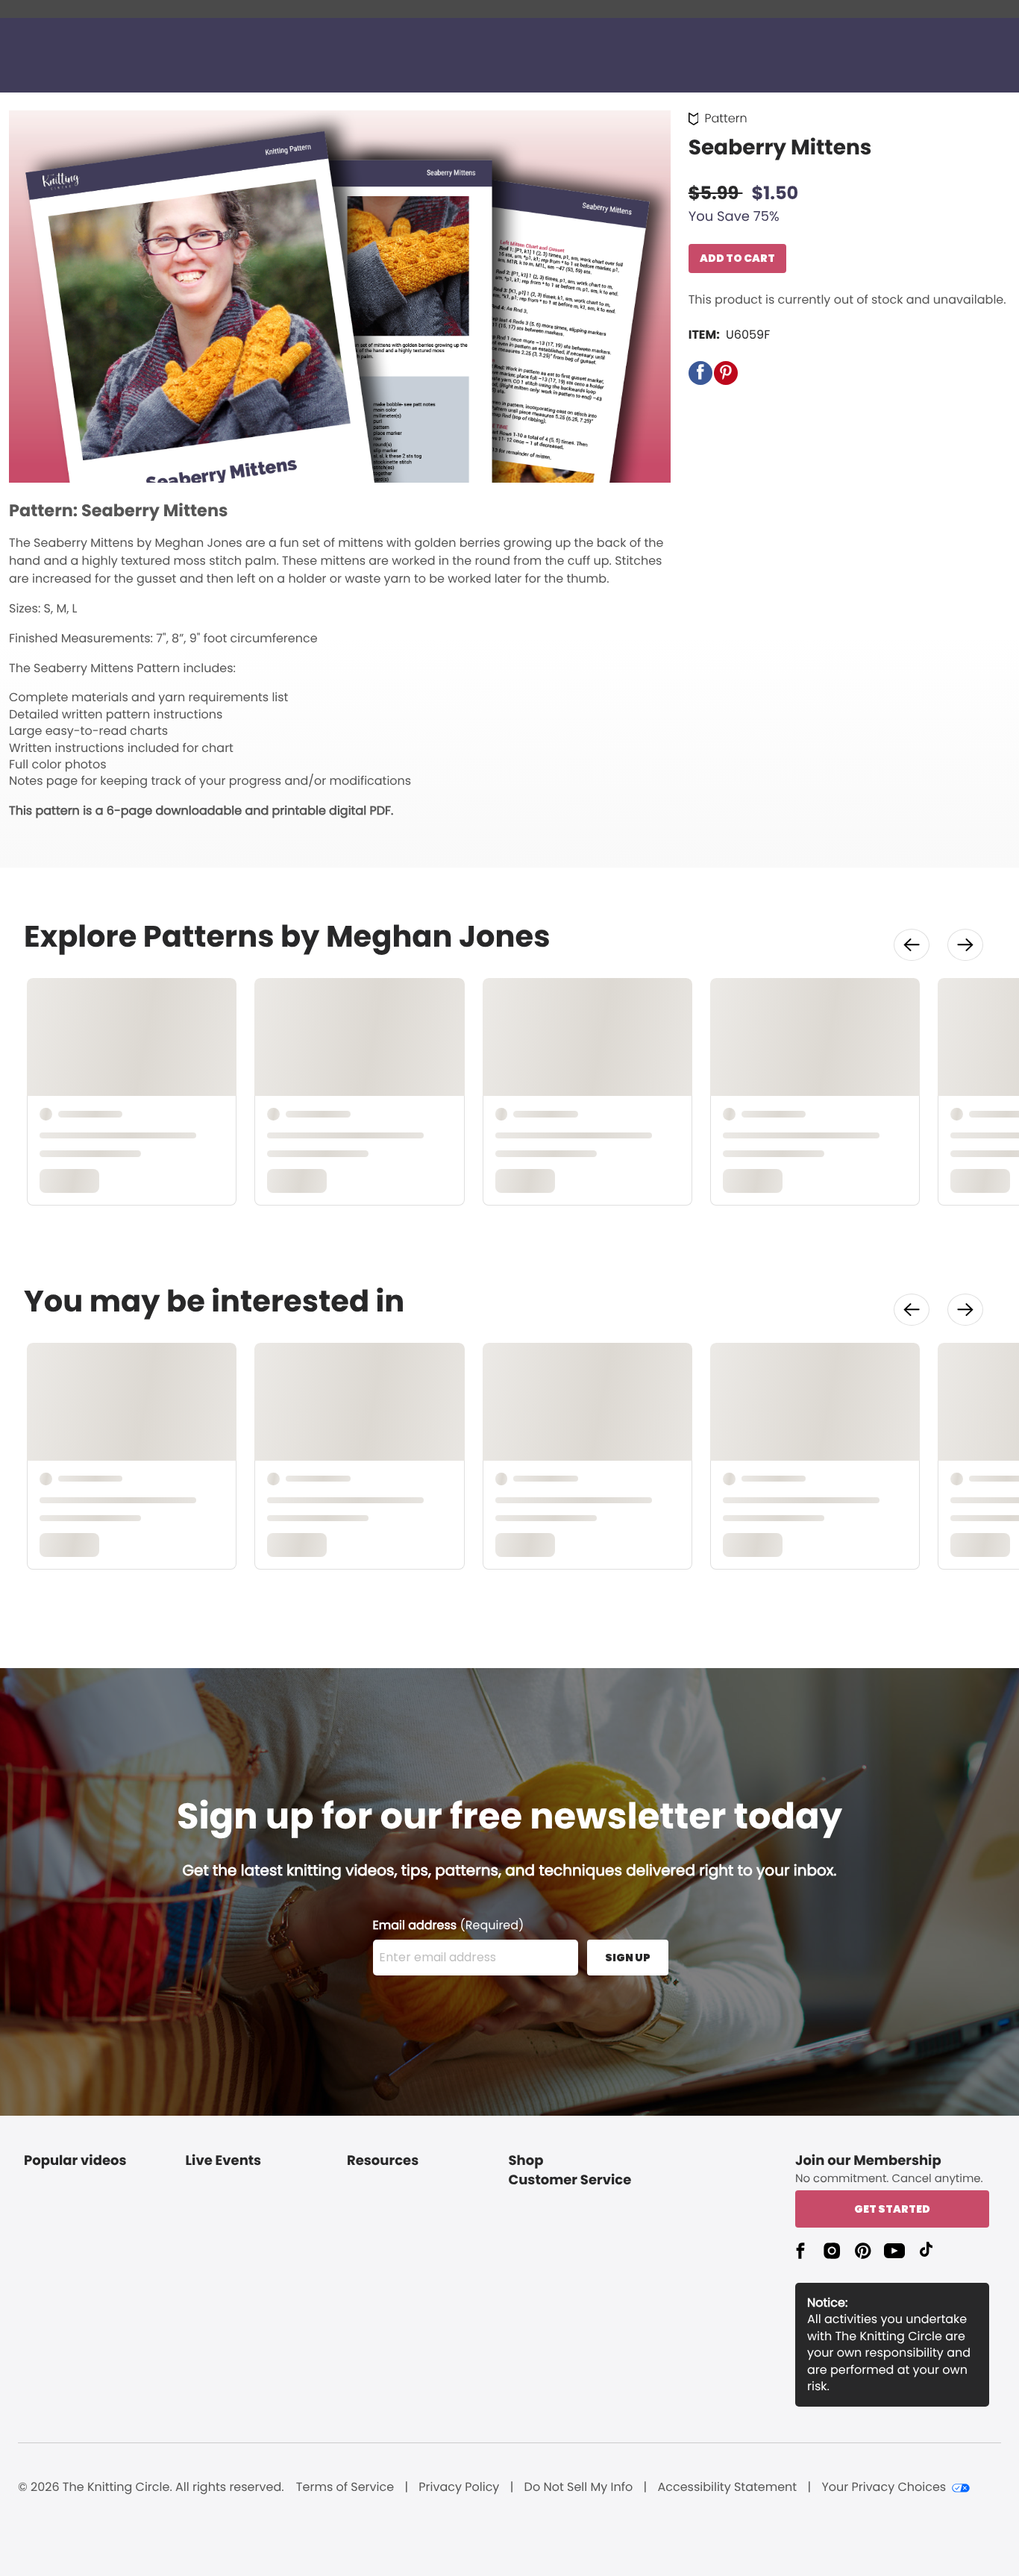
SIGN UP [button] (628, 1958)
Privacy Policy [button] (459, 2487)
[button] (700, 373)
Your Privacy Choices (884, 2487)
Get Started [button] (892, 2209)
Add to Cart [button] (737, 258)
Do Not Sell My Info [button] (579, 2487)
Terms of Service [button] (345, 2487)
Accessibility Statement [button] (727, 2487)
